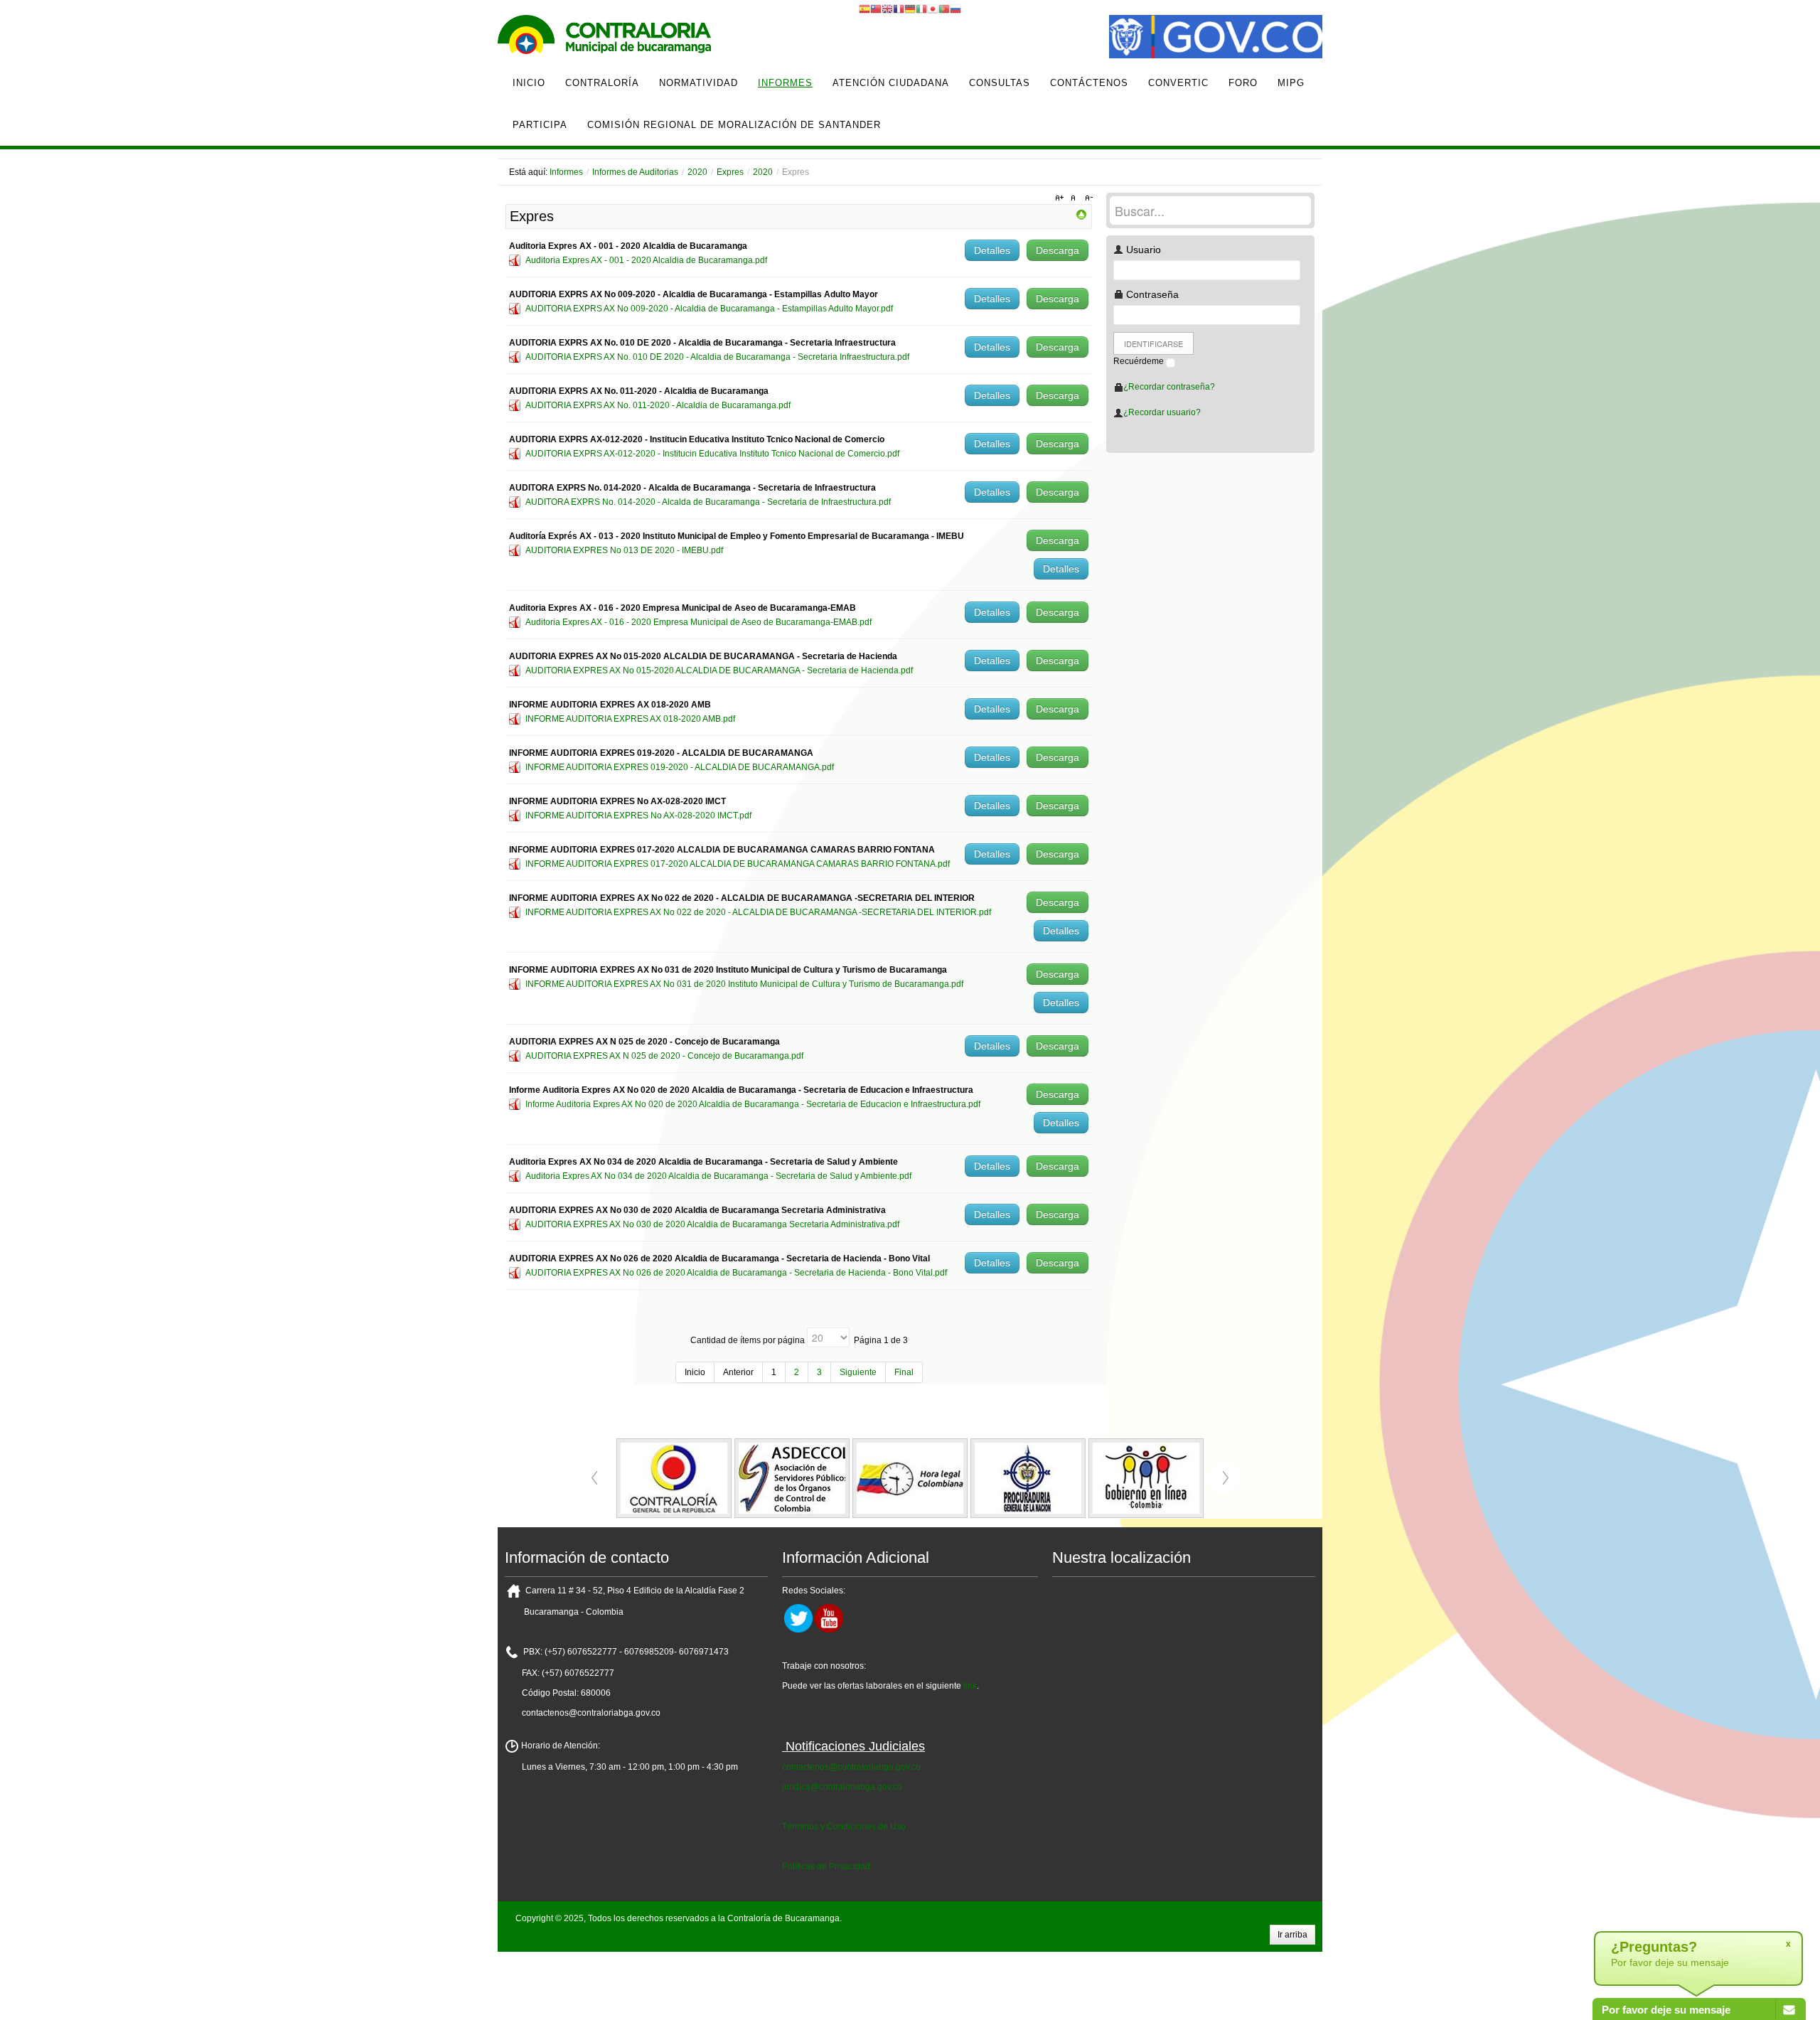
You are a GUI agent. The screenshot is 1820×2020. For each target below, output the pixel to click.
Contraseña (1151, 294)
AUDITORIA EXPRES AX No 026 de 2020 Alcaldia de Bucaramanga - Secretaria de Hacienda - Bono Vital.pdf (736, 1273)
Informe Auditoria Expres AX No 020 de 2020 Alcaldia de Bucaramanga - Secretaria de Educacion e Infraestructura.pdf (753, 1104)
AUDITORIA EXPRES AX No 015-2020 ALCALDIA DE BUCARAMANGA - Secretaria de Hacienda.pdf (719, 670)
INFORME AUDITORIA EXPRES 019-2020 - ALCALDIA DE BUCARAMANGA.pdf (680, 767)
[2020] (1081, 214)
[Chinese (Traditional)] (876, 9)
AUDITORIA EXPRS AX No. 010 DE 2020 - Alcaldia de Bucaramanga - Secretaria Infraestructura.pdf (717, 357)
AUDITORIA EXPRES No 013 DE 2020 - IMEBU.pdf (624, 550)
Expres (730, 172)
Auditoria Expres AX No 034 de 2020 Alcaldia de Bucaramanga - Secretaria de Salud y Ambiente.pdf (718, 1176)
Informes (566, 172)
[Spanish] (864, 9)
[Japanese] (933, 9)
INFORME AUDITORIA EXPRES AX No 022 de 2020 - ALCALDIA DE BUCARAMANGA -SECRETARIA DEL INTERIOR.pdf (758, 912)
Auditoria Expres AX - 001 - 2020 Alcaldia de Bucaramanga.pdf (646, 260)
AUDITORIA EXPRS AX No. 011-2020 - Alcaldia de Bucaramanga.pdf (658, 405)
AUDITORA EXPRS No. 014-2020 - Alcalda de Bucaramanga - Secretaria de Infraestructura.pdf (708, 502)
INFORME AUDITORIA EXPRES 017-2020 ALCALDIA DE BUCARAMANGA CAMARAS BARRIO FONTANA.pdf (738, 864)
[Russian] (955, 9)
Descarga (1058, 250)
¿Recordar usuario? (1162, 412)
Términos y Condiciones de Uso (844, 1827)
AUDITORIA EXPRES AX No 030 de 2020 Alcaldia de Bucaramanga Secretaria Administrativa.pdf (712, 1224)
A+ (1061, 198)
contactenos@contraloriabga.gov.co (851, 1767)
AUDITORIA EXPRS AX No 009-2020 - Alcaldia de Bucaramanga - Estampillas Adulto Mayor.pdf (709, 309)
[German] (910, 9)
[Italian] (921, 9)
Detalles (992, 250)
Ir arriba (1292, 1935)
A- (1087, 198)
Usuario (1142, 250)
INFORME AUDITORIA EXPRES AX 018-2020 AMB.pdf (630, 719)
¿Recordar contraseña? (1169, 387)
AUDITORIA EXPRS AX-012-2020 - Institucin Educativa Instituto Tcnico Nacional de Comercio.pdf (712, 454)
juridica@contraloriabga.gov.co (842, 1787)
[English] (887, 9)
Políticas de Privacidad (826, 1866)
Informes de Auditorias (635, 172)
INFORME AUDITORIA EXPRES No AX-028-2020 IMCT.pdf (638, 816)
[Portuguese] (944, 9)
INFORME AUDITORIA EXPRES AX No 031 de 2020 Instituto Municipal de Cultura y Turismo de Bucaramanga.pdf (744, 984)
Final (904, 1372)
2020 (697, 172)
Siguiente (858, 1372)
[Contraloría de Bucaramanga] (604, 38)
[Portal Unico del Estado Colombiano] (1216, 38)
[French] (899, 9)
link (970, 1686)
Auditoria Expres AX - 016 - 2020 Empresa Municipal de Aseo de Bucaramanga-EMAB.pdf (698, 622)
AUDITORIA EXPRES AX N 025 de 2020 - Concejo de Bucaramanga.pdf (664, 1056)
